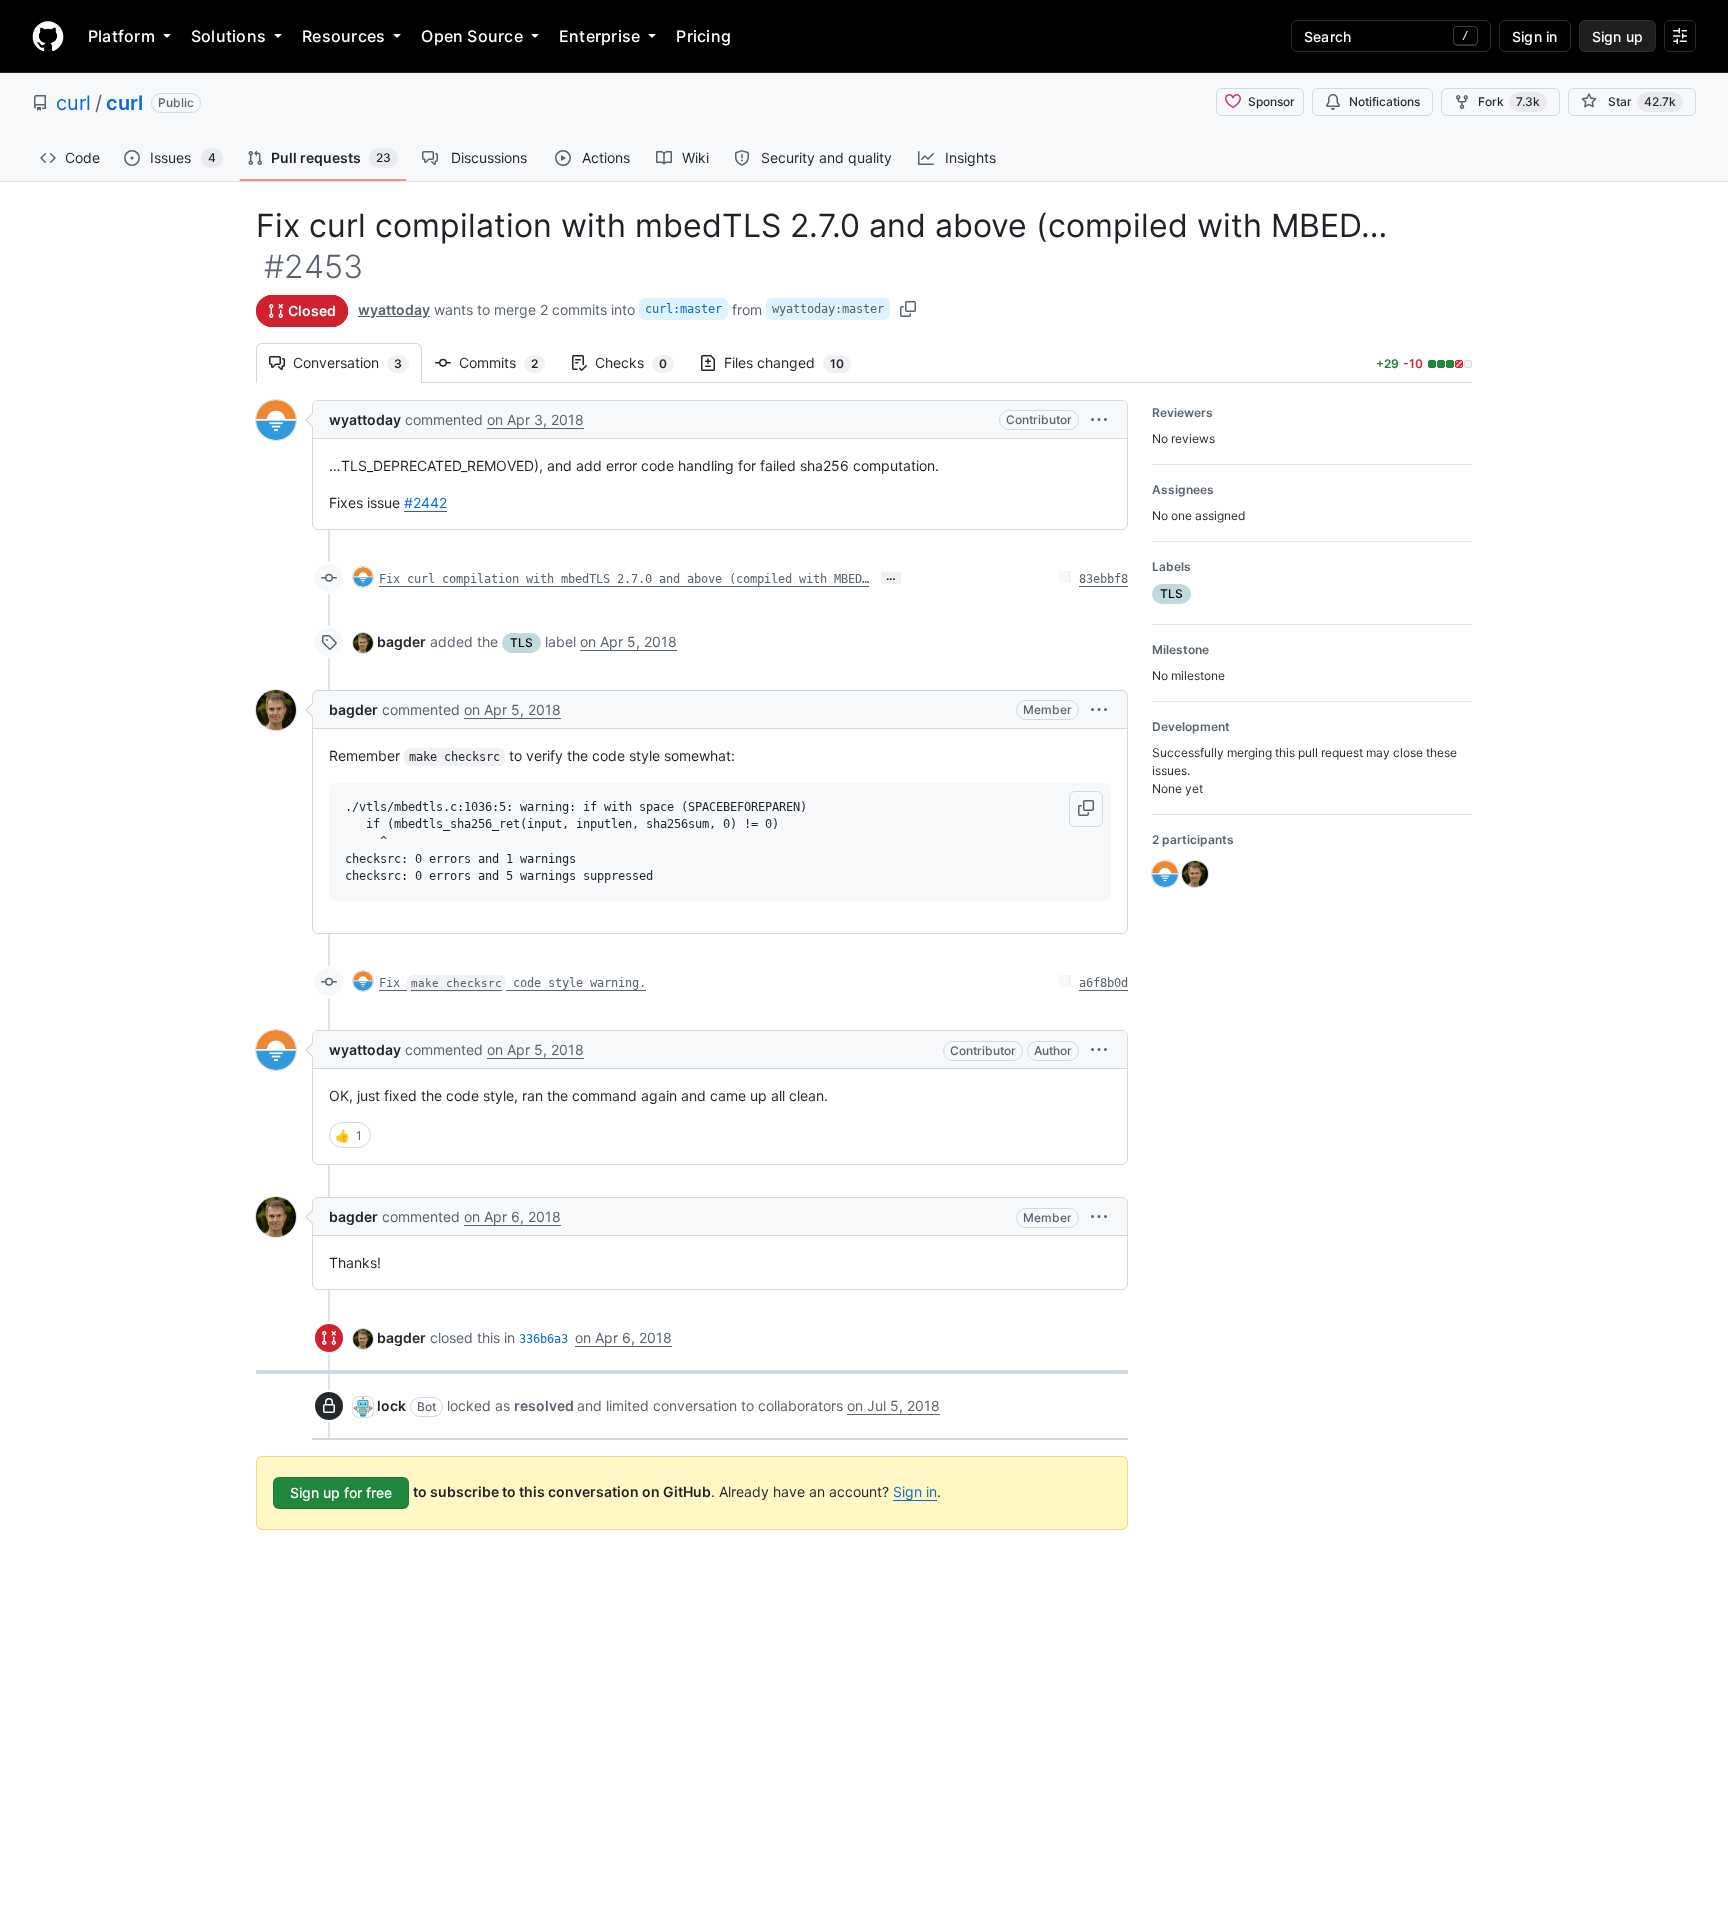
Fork (1509, 101)
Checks (641, 362)
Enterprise (599, 36)
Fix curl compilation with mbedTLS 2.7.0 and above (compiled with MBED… (624, 579)
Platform (121, 36)
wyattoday (394, 309)
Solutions (228, 36)
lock (391, 1405)
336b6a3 (543, 1339)
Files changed (794, 362)
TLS (521, 642)
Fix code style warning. (512, 983)
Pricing (703, 36)
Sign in (915, 1491)
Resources (343, 36)
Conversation (357, 362)
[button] (1099, 419)
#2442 (425, 502)
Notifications (1384, 101)
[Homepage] (48, 36)
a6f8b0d (1103, 983)
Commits (508, 362)
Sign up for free (341, 1492)
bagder (401, 641)
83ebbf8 (1103, 579)
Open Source (472, 36)
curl (73, 103)
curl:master (683, 309)
